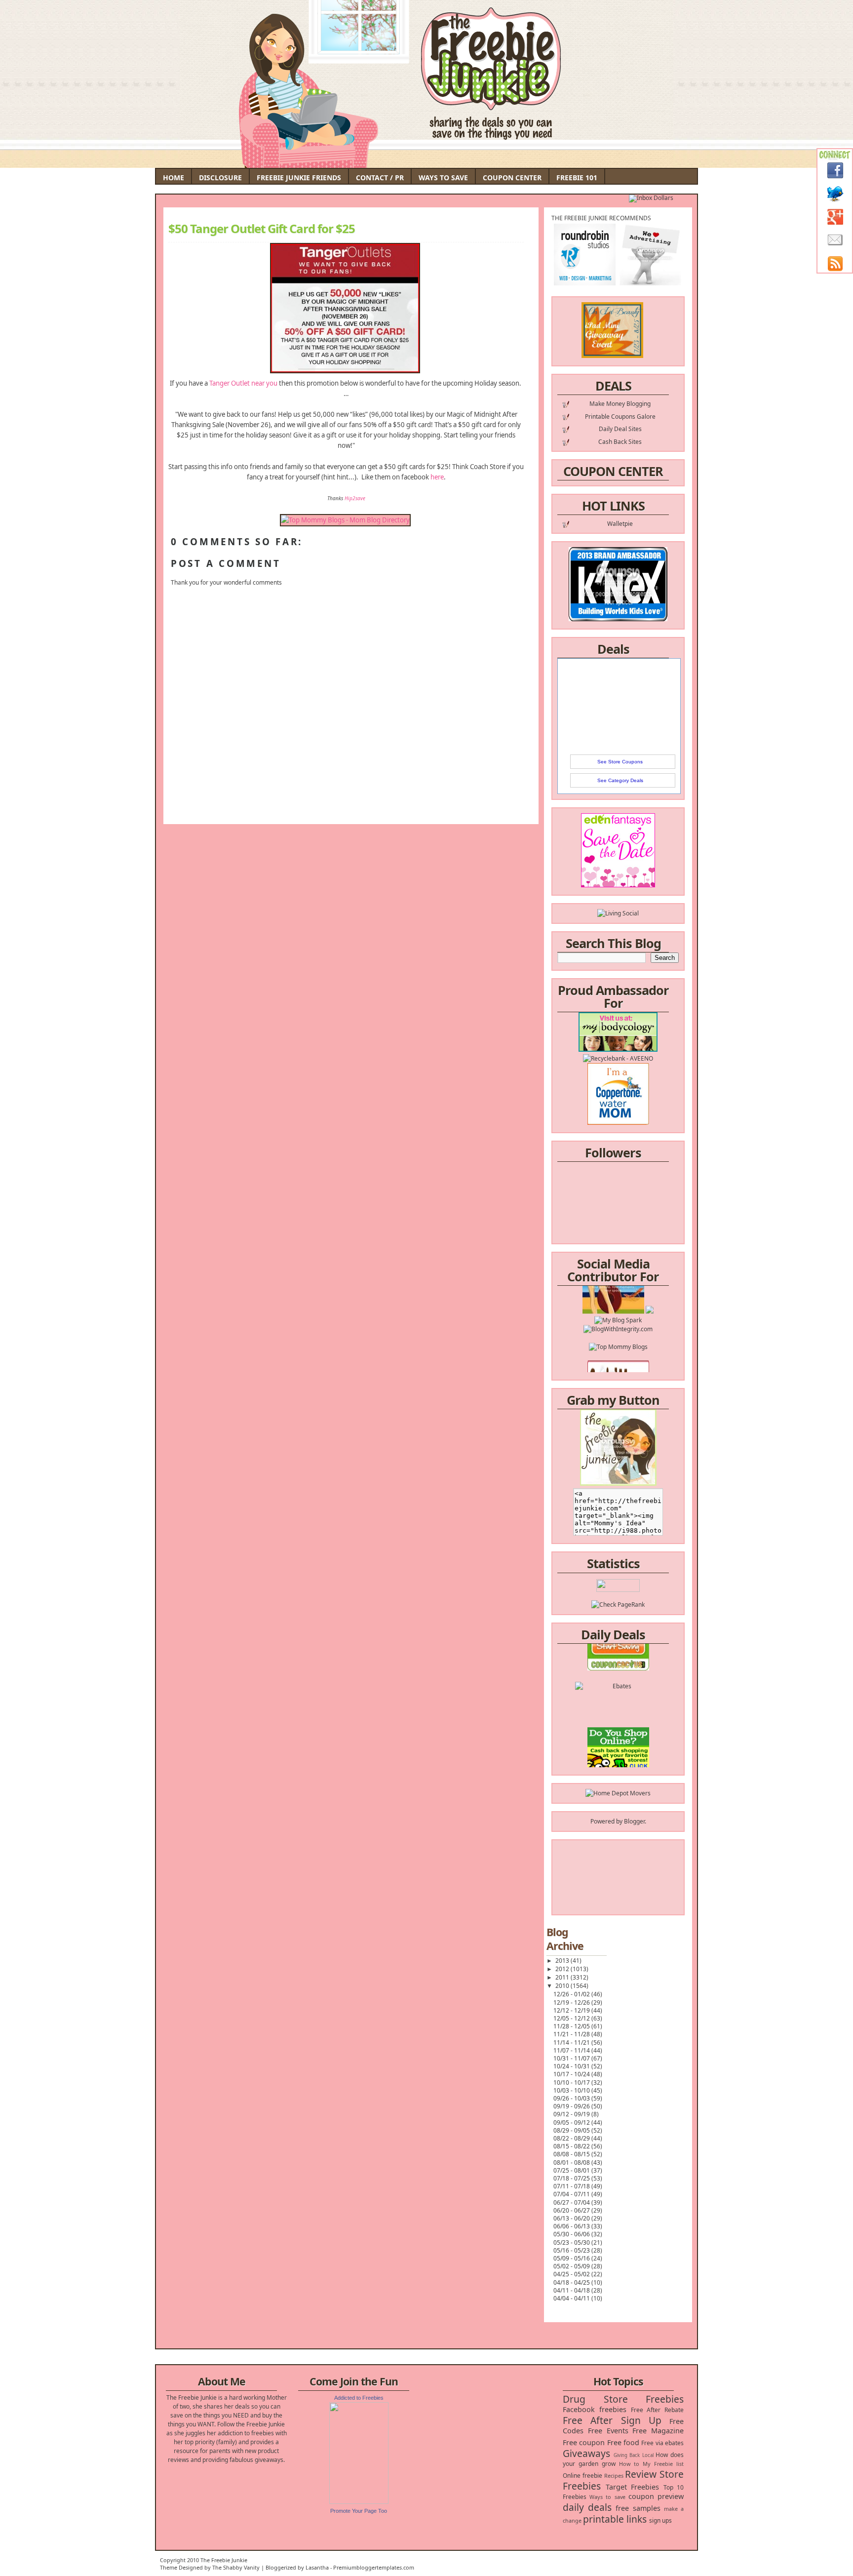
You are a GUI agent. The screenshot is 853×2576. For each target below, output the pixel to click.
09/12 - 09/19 (572, 2114)
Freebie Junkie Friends (299, 178)
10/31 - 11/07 (572, 2058)
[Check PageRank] (618, 1605)
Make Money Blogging (620, 404)
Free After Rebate (658, 2410)
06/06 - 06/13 (572, 2226)
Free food (623, 2442)
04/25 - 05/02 (572, 2274)
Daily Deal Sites (620, 429)
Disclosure (220, 178)
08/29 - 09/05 (572, 2130)
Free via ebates (662, 2443)
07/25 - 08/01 (572, 2170)
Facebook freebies (595, 2409)
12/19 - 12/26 (572, 2002)
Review (641, 2474)
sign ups (660, 2520)
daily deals (587, 2507)
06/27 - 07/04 (572, 2202)
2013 (563, 1961)
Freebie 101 (577, 178)
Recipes (614, 2476)
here (437, 477)
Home (174, 178)
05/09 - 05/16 (572, 2258)
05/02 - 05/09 (572, 2266)
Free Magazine (658, 2431)
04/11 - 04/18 (572, 2290)
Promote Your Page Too (359, 2511)
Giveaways (586, 2453)
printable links (615, 2519)
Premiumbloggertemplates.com (374, 2567)
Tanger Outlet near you (243, 383)
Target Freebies (633, 2487)
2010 (563, 1986)
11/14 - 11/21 (572, 2042)
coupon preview (656, 2496)
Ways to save (607, 2497)
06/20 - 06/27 (572, 2210)
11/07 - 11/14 (572, 2050)
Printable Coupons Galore (620, 416)
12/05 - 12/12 (572, 2018)
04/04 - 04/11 (572, 2298)
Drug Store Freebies (623, 2399)
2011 (563, 1977)
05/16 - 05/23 (572, 2250)
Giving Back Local (634, 2455)
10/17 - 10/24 (572, 2074)
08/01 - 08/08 (572, 2162)
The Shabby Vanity (236, 2567)
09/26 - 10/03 (572, 2098)
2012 (563, 1969)
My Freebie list (663, 2464)
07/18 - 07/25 (572, 2178)
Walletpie (620, 524)
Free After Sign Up (612, 2420)
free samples (638, 2508)
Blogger (634, 1821)
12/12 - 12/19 (572, 2010)
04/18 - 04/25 (572, 2282)
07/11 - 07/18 (572, 2186)
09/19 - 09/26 (572, 2106)
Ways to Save (443, 178)
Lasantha (317, 2567)
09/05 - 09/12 (572, 2122)
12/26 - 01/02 (572, 1994)
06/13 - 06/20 (572, 2218)
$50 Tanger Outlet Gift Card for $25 (262, 229)
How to (629, 2464)
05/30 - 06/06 (572, 2234)
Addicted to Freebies (359, 2398)
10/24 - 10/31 (572, 2066)
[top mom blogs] (618, 1318)
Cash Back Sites (620, 442)
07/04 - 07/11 (572, 2194)
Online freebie (582, 2476)
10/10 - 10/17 (572, 2082)
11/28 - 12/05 (572, 2026)
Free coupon (584, 2442)
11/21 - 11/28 (572, 2034)
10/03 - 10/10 (572, 2090)
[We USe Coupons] (618, 1754)
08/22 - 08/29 (572, 2138)
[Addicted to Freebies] (359, 2502)
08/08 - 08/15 (572, 2154)
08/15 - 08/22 (572, 2146)
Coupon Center (512, 178)
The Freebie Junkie (224, 2560)
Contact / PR (380, 178)
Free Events (608, 2431)
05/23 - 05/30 (572, 2242)
